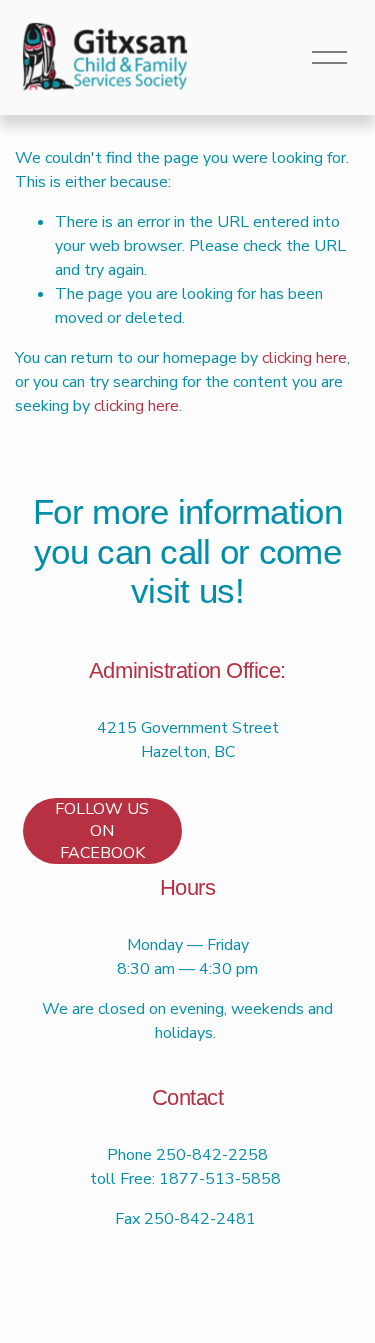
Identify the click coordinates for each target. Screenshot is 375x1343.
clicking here (304, 358)
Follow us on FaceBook (102, 831)
